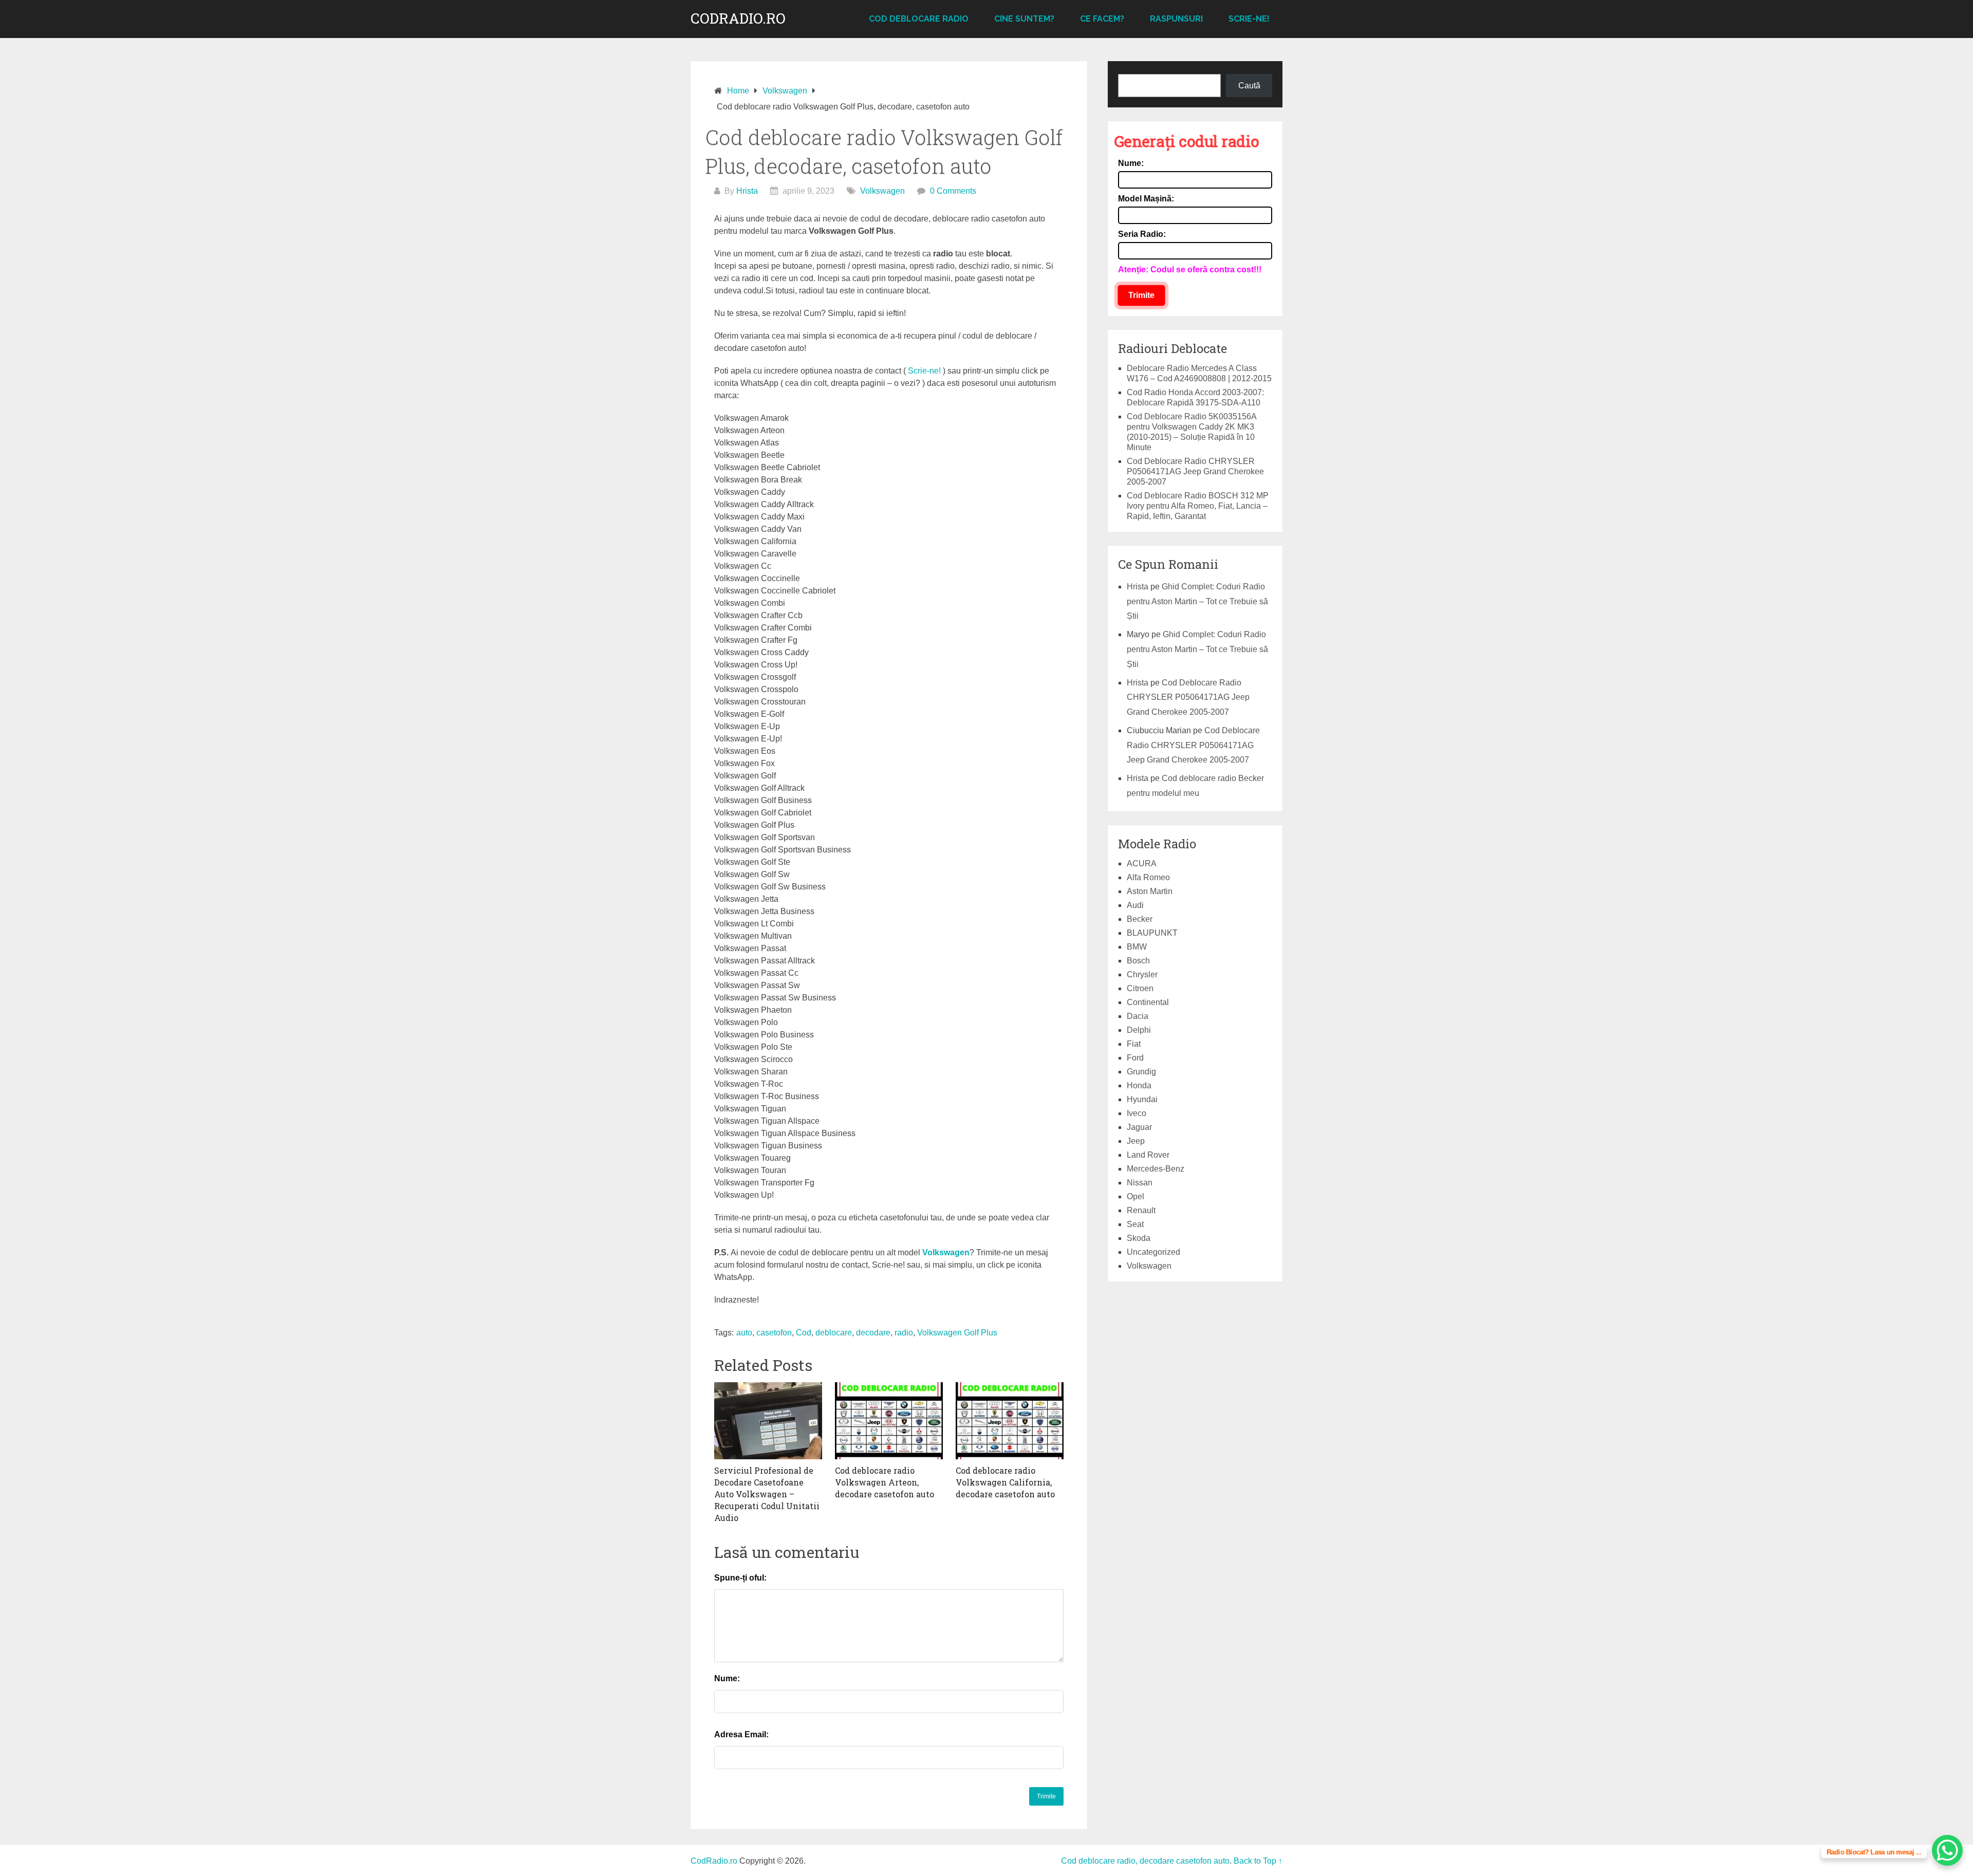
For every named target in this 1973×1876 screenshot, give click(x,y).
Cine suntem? (1024, 19)
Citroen (1140, 988)
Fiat (1134, 1044)
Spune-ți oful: (740, 1578)
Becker (1140, 919)
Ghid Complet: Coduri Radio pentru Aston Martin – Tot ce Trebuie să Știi (1197, 601)
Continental (1148, 1002)
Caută (1249, 86)
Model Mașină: (1146, 199)
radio (904, 1333)
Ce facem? (1102, 19)
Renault (1141, 1210)
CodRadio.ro (738, 18)
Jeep (1136, 1141)
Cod (804, 1333)
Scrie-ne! (1249, 19)
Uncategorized (1153, 1252)
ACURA (1142, 863)
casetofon (774, 1333)
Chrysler (1142, 974)
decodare (873, 1333)
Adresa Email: (741, 1734)
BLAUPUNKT (1152, 933)
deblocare (834, 1333)
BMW (1137, 947)
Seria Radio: (1142, 234)
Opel (1136, 1196)
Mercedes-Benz (1156, 1169)
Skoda (1139, 1238)
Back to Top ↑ (1258, 1861)
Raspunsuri (1176, 19)
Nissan (1140, 1183)
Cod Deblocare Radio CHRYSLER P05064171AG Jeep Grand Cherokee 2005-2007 (1195, 471)
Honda (1139, 1085)
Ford (1135, 1058)
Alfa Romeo (1148, 877)
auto (744, 1333)
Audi (1135, 905)
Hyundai (1142, 1099)
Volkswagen (882, 191)
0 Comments (953, 191)
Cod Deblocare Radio (919, 19)
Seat (1135, 1224)
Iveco (1137, 1113)
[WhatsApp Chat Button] (1947, 1850)
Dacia (1138, 1016)
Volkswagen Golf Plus (957, 1333)
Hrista (747, 191)
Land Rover (1148, 1155)
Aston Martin (1150, 891)
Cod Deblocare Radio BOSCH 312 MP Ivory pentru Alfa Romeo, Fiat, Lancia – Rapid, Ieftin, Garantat (1198, 506)
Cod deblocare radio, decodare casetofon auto (1145, 1861)
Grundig (1141, 1072)
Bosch (1138, 961)
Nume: (727, 1678)
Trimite (1141, 295)
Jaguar (1139, 1127)
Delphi (1139, 1030)
